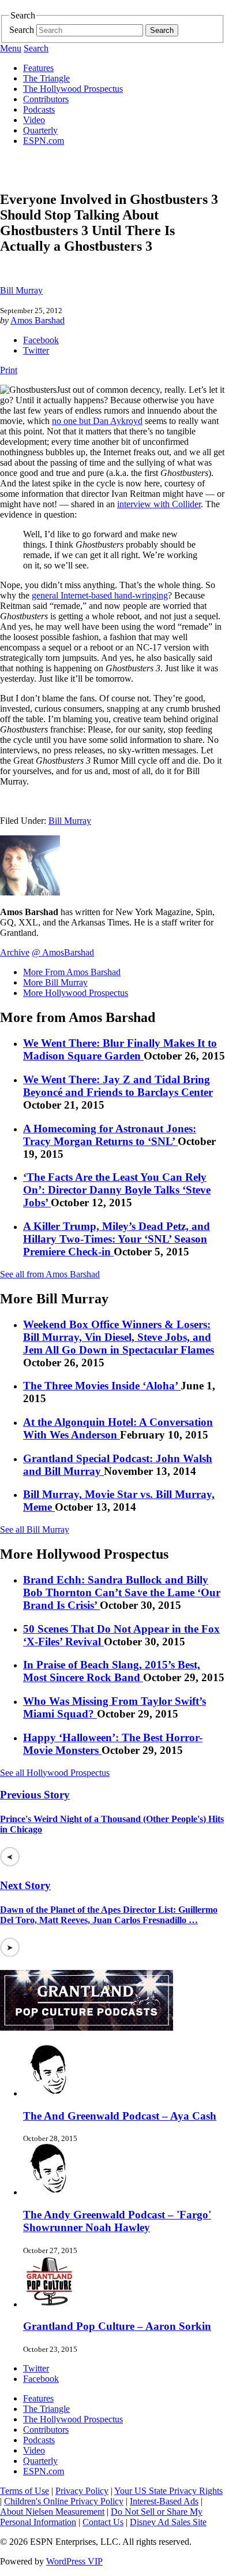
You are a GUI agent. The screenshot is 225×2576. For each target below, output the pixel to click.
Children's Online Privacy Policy (64, 2501)
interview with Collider (159, 504)
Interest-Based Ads (164, 2501)
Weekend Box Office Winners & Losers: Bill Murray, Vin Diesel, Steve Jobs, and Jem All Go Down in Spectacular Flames (119, 1337)
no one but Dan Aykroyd (97, 421)
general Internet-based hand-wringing (100, 595)
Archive (15, 952)
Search (22, 30)
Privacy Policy (82, 2491)
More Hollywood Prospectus (76, 993)
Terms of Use (25, 2491)
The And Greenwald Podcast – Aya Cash (120, 2116)
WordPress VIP (74, 2561)
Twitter (36, 350)
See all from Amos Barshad (50, 1274)
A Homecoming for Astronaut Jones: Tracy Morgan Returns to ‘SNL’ (110, 1135)
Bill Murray (21, 290)
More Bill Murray (55, 982)
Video (34, 120)
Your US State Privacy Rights (168, 2491)
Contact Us (103, 2522)
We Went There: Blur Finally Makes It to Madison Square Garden (120, 1049)
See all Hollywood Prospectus (55, 1773)
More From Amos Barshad (72, 972)
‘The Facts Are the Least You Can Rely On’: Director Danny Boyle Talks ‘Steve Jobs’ (117, 1190)
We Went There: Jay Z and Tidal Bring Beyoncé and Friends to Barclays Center (118, 1086)
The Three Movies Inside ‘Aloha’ (102, 1386)
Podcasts (39, 109)
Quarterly (40, 130)
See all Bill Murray (35, 1529)
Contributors (46, 99)
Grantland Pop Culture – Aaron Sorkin (117, 2326)
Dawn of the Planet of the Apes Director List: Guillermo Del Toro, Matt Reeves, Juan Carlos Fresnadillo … (109, 1915)
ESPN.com (44, 141)
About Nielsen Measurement (52, 2512)
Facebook (41, 340)
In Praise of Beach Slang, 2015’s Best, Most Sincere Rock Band (112, 1671)
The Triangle (46, 78)
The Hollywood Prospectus (73, 89)
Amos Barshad (37, 320)
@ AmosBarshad (63, 952)
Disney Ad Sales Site (168, 2522)
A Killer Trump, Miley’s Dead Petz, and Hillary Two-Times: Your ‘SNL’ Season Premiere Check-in (117, 1239)
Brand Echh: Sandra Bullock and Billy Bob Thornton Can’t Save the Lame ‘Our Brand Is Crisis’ (122, 1592)
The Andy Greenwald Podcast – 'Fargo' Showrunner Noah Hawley (117, 2221)
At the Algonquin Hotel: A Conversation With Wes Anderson (118, 1428)
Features (38, 68)
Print (9, 370)
